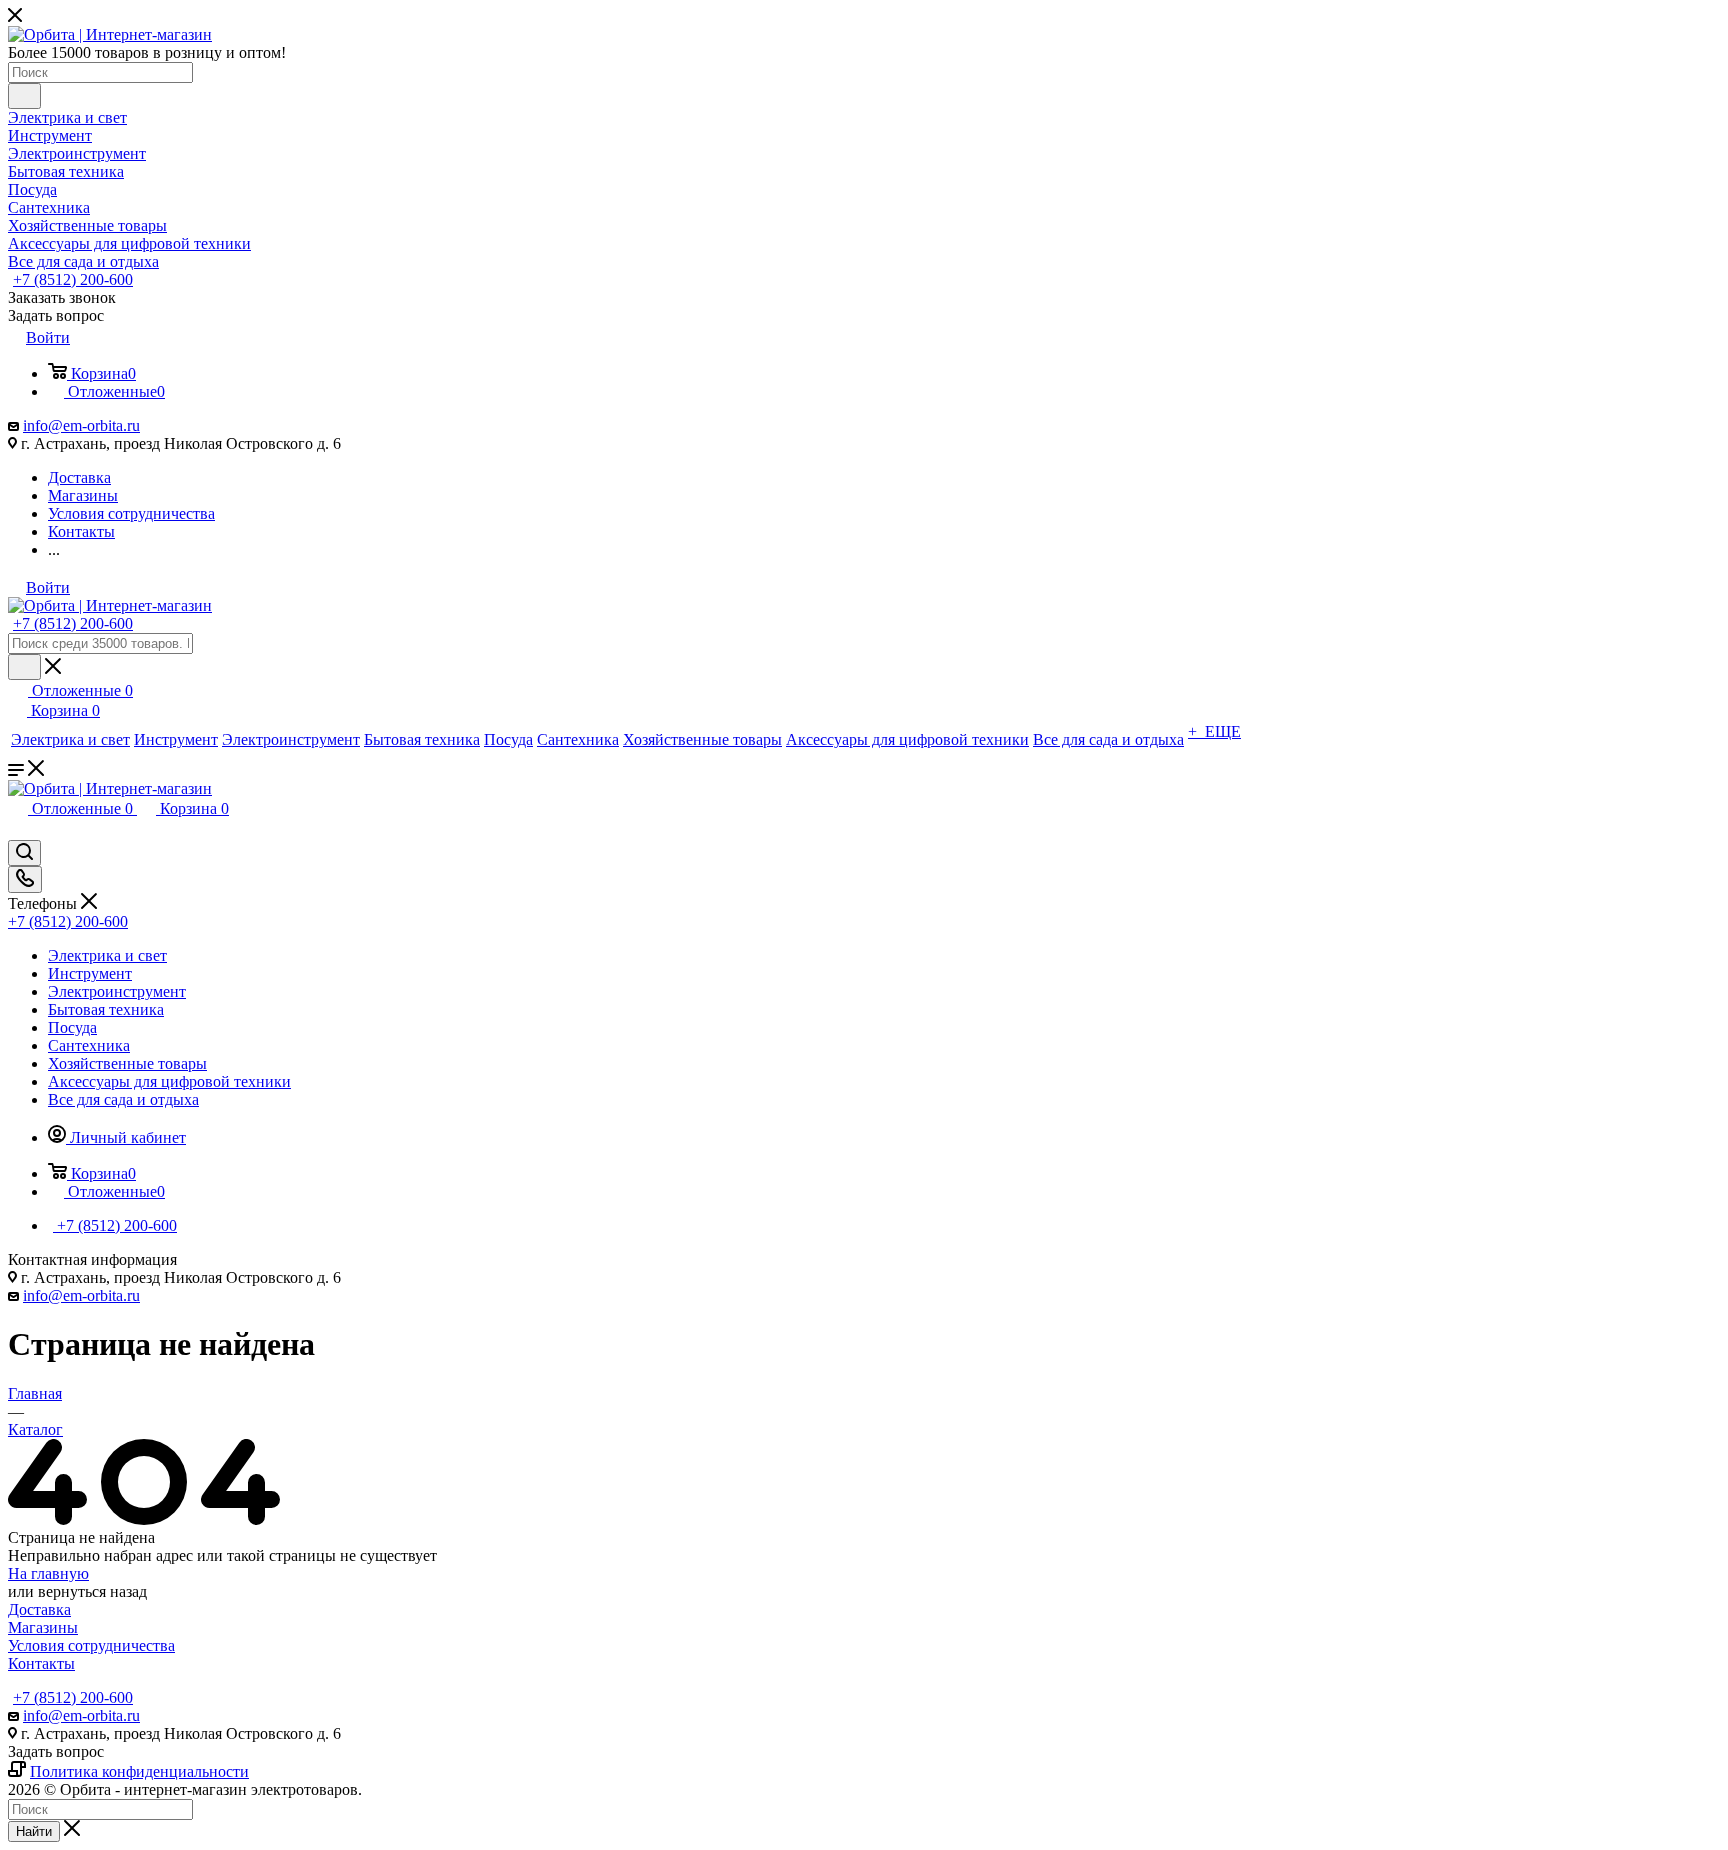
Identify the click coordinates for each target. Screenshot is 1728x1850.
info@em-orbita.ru (81, 425)
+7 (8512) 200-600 (73, 279)
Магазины (43, 1627)
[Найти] (24, 96)
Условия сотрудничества (91, 1645)
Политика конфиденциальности (139, 1771)
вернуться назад (92, 1591)
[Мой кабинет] (17, 830)
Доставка (39, 1609)
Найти (34, 1831)
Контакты (41, 1663)
